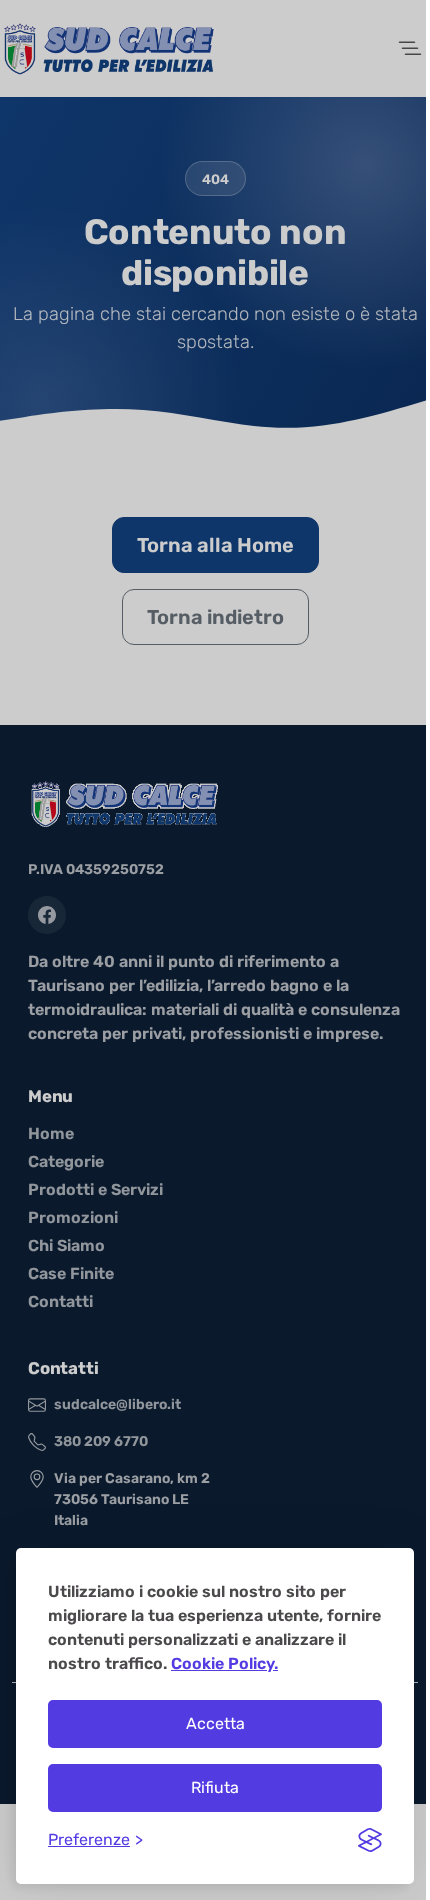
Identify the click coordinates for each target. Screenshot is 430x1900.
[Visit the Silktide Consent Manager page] (370, 1840)
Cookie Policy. (224, 1663)
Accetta (215, 1723)
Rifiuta (215, 1787)
